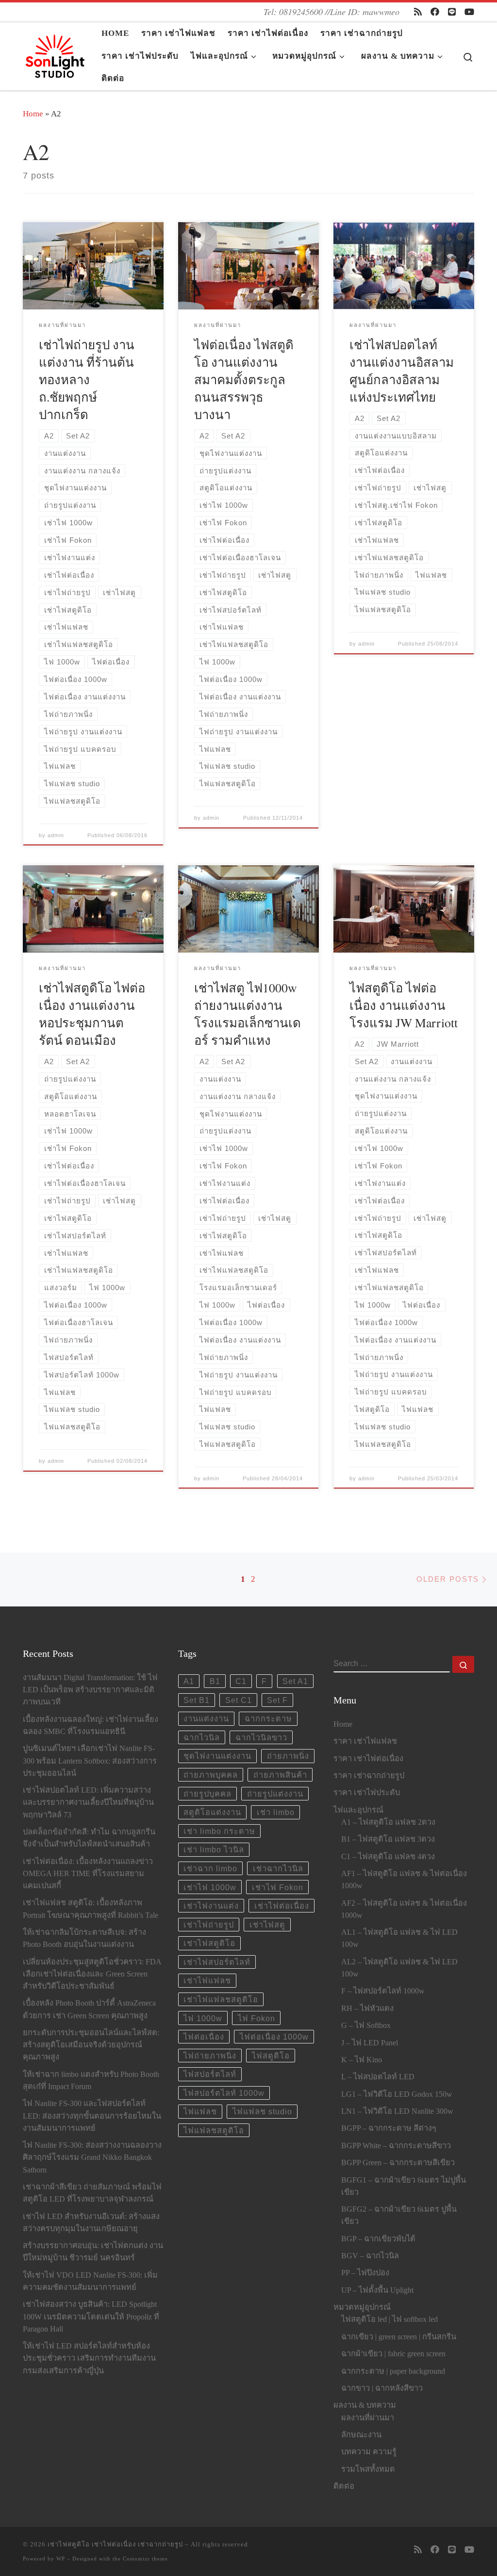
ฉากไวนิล (202, 1737)
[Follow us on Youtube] (469, 12)
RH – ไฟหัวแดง (367, 2009)
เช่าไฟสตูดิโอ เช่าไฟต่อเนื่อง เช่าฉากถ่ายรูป (115, 2544)
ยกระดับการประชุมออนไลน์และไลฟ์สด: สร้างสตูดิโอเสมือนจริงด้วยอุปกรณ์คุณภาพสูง (91, 2045)
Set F (277, 1700)
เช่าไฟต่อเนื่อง (282, 1906)
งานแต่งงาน (206, 1718)
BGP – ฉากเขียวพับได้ (378, 2239)
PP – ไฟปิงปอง (365, 2273)
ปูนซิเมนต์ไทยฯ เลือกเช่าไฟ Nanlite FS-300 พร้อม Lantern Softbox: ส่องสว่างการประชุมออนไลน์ (90, 1761)
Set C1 (239, 1700)
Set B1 (197, 1700)
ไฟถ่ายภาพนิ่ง (210, 2056)
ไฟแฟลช (200, 2111)
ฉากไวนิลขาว (261, 1737)
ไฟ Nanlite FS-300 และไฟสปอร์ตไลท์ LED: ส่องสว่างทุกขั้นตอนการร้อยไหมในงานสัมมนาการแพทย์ (92, 2116)
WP (61, 2559)
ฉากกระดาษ (268, 1718)
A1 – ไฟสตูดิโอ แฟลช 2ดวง (388, 1822)
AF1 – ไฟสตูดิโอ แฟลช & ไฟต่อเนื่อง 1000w (404, 1880)
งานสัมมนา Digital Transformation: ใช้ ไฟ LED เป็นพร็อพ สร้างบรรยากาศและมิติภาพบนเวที (90, 1690)
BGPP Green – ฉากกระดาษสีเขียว (398, 2163)
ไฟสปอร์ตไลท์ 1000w (224, 2093)
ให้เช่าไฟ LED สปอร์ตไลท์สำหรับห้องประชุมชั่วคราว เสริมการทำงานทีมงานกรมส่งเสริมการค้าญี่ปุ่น (89, 2358)
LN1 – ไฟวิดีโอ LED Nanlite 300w (397, 2111)
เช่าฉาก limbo (210, 1868)
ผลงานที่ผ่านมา (368, 2418)
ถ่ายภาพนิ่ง (288, 1756)
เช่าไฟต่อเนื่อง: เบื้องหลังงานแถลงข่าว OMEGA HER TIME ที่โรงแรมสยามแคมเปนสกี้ (88, 1874)
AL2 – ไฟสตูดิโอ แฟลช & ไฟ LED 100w (399, 1968)
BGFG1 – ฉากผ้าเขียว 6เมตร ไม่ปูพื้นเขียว (404, 2186)
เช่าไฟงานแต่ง (211, 1906)
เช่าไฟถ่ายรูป (209, 1925)
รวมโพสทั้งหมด (368, 2469)
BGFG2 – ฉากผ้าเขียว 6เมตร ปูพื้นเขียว (399, 2215)
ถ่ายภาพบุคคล (211, 1775)
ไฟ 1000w (203, 2018)
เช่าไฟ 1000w (210, 1887)
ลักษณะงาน (361, 2435)
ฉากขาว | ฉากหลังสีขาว (382, 2388)
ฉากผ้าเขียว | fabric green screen (393, 2354)
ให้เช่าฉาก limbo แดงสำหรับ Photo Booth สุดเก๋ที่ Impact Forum (91, 2081)
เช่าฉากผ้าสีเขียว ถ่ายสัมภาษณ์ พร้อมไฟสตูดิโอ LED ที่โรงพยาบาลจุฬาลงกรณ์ (92, 2193)
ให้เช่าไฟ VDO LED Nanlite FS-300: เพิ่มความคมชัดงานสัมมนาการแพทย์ (90, 2281)
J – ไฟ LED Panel (370, 2043)
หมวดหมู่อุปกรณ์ (362, 2307)
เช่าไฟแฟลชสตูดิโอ (221, 1999)
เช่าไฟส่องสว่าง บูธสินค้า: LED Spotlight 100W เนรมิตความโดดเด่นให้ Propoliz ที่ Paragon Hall (91, 2317)
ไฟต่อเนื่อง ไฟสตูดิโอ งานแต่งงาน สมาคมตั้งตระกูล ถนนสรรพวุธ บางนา (244, 379)
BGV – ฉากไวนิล (370, 2256)
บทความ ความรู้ (369, 2452)
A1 (189, 1681)
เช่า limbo (276, 1812)
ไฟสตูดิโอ (271, 2056)
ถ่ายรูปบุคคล (207, 1794)
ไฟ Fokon (257, 2018)
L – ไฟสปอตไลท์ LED (378, 2077)
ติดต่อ (344, 2486)
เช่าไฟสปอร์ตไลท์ (217, 1962)
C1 (241, 1681)
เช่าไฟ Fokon (278, 1887)
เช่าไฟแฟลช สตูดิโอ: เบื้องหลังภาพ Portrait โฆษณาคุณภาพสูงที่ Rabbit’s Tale (91, 1909)
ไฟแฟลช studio (262, 2111)
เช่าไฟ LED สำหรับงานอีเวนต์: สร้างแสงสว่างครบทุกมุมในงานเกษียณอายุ (91, 2223)
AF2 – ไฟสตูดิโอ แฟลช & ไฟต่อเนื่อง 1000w (404, 1909)
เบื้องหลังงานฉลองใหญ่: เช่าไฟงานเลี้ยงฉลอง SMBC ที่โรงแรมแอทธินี (91, 1725)
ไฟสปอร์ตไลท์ (210, 2074)
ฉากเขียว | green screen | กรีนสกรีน (399, 2337)
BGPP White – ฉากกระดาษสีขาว (396, 2146)
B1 (215, 1681)
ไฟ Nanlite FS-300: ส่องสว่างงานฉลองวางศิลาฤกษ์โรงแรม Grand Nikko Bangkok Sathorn (92, 2157)
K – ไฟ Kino (362, 2060)
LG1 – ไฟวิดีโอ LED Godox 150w (397, 2094)
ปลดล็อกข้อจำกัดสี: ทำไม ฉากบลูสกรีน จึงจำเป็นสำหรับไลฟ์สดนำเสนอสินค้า (89, 1838)
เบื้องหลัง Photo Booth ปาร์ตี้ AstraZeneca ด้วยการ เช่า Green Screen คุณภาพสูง (89, 2009)
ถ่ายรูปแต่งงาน (275, 1794)
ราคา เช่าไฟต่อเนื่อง (368, 1759)
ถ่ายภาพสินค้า (280, 1775)
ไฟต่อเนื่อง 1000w (274, 2037)
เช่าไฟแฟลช (207, 1980)
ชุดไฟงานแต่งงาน (217, 1756)
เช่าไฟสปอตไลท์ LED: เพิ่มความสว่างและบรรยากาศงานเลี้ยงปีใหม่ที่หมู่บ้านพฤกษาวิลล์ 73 (88, 1802)
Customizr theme (145, 2559)
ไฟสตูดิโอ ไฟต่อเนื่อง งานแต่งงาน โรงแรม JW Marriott (404, 1005)
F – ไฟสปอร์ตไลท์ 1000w (383, 1991)
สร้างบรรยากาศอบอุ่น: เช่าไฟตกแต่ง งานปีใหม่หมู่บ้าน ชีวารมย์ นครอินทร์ (93, 2252)
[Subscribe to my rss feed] (418, 12)
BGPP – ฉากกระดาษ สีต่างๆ (389, 2128)
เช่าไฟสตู (267, 1925)
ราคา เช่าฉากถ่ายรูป (369, 1776)
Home (33, 114)
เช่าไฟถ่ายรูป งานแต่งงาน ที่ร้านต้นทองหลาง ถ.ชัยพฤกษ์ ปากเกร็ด (87, 379)
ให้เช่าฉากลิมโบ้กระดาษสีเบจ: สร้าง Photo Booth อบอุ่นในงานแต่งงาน (84, 1938)
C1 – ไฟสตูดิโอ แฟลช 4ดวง (388, 1857)
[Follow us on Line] (452, 12)
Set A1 (295, 1681)
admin (56, 835)
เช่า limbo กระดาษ (219, 1831)
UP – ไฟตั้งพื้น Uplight (377, 2290)
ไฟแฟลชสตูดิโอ (214, 2130)
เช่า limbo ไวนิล (214, 1849)
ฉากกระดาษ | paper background (393, 2371)
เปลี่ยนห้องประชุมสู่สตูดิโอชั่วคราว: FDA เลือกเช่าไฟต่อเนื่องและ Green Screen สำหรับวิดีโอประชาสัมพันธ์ (92, 1974)
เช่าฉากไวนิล (278, 1868)
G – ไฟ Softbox (366, 2025)
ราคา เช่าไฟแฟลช (365, 1741)
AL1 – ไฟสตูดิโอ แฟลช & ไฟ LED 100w (399, 1938)
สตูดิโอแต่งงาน (212, 1812)
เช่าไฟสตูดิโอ (209, 1943)
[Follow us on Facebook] (435, 12)
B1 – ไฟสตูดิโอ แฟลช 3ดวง (388, 1839)
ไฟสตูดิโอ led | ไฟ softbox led (389, 2319)
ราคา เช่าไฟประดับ (367, 1793)
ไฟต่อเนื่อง (204, 2037)
